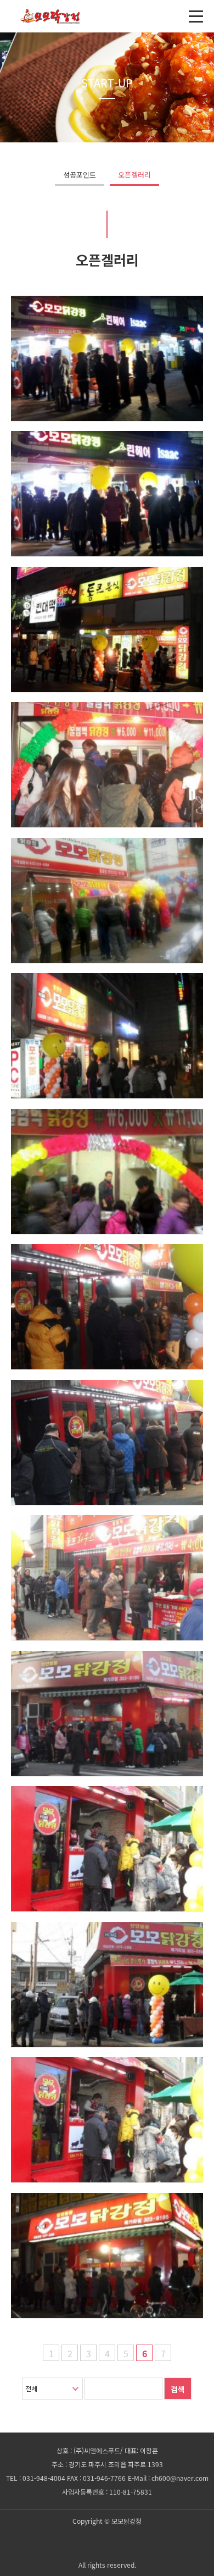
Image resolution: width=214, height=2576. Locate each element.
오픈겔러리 (134, 175)
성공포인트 (80, 175)
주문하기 (107, 2543)
